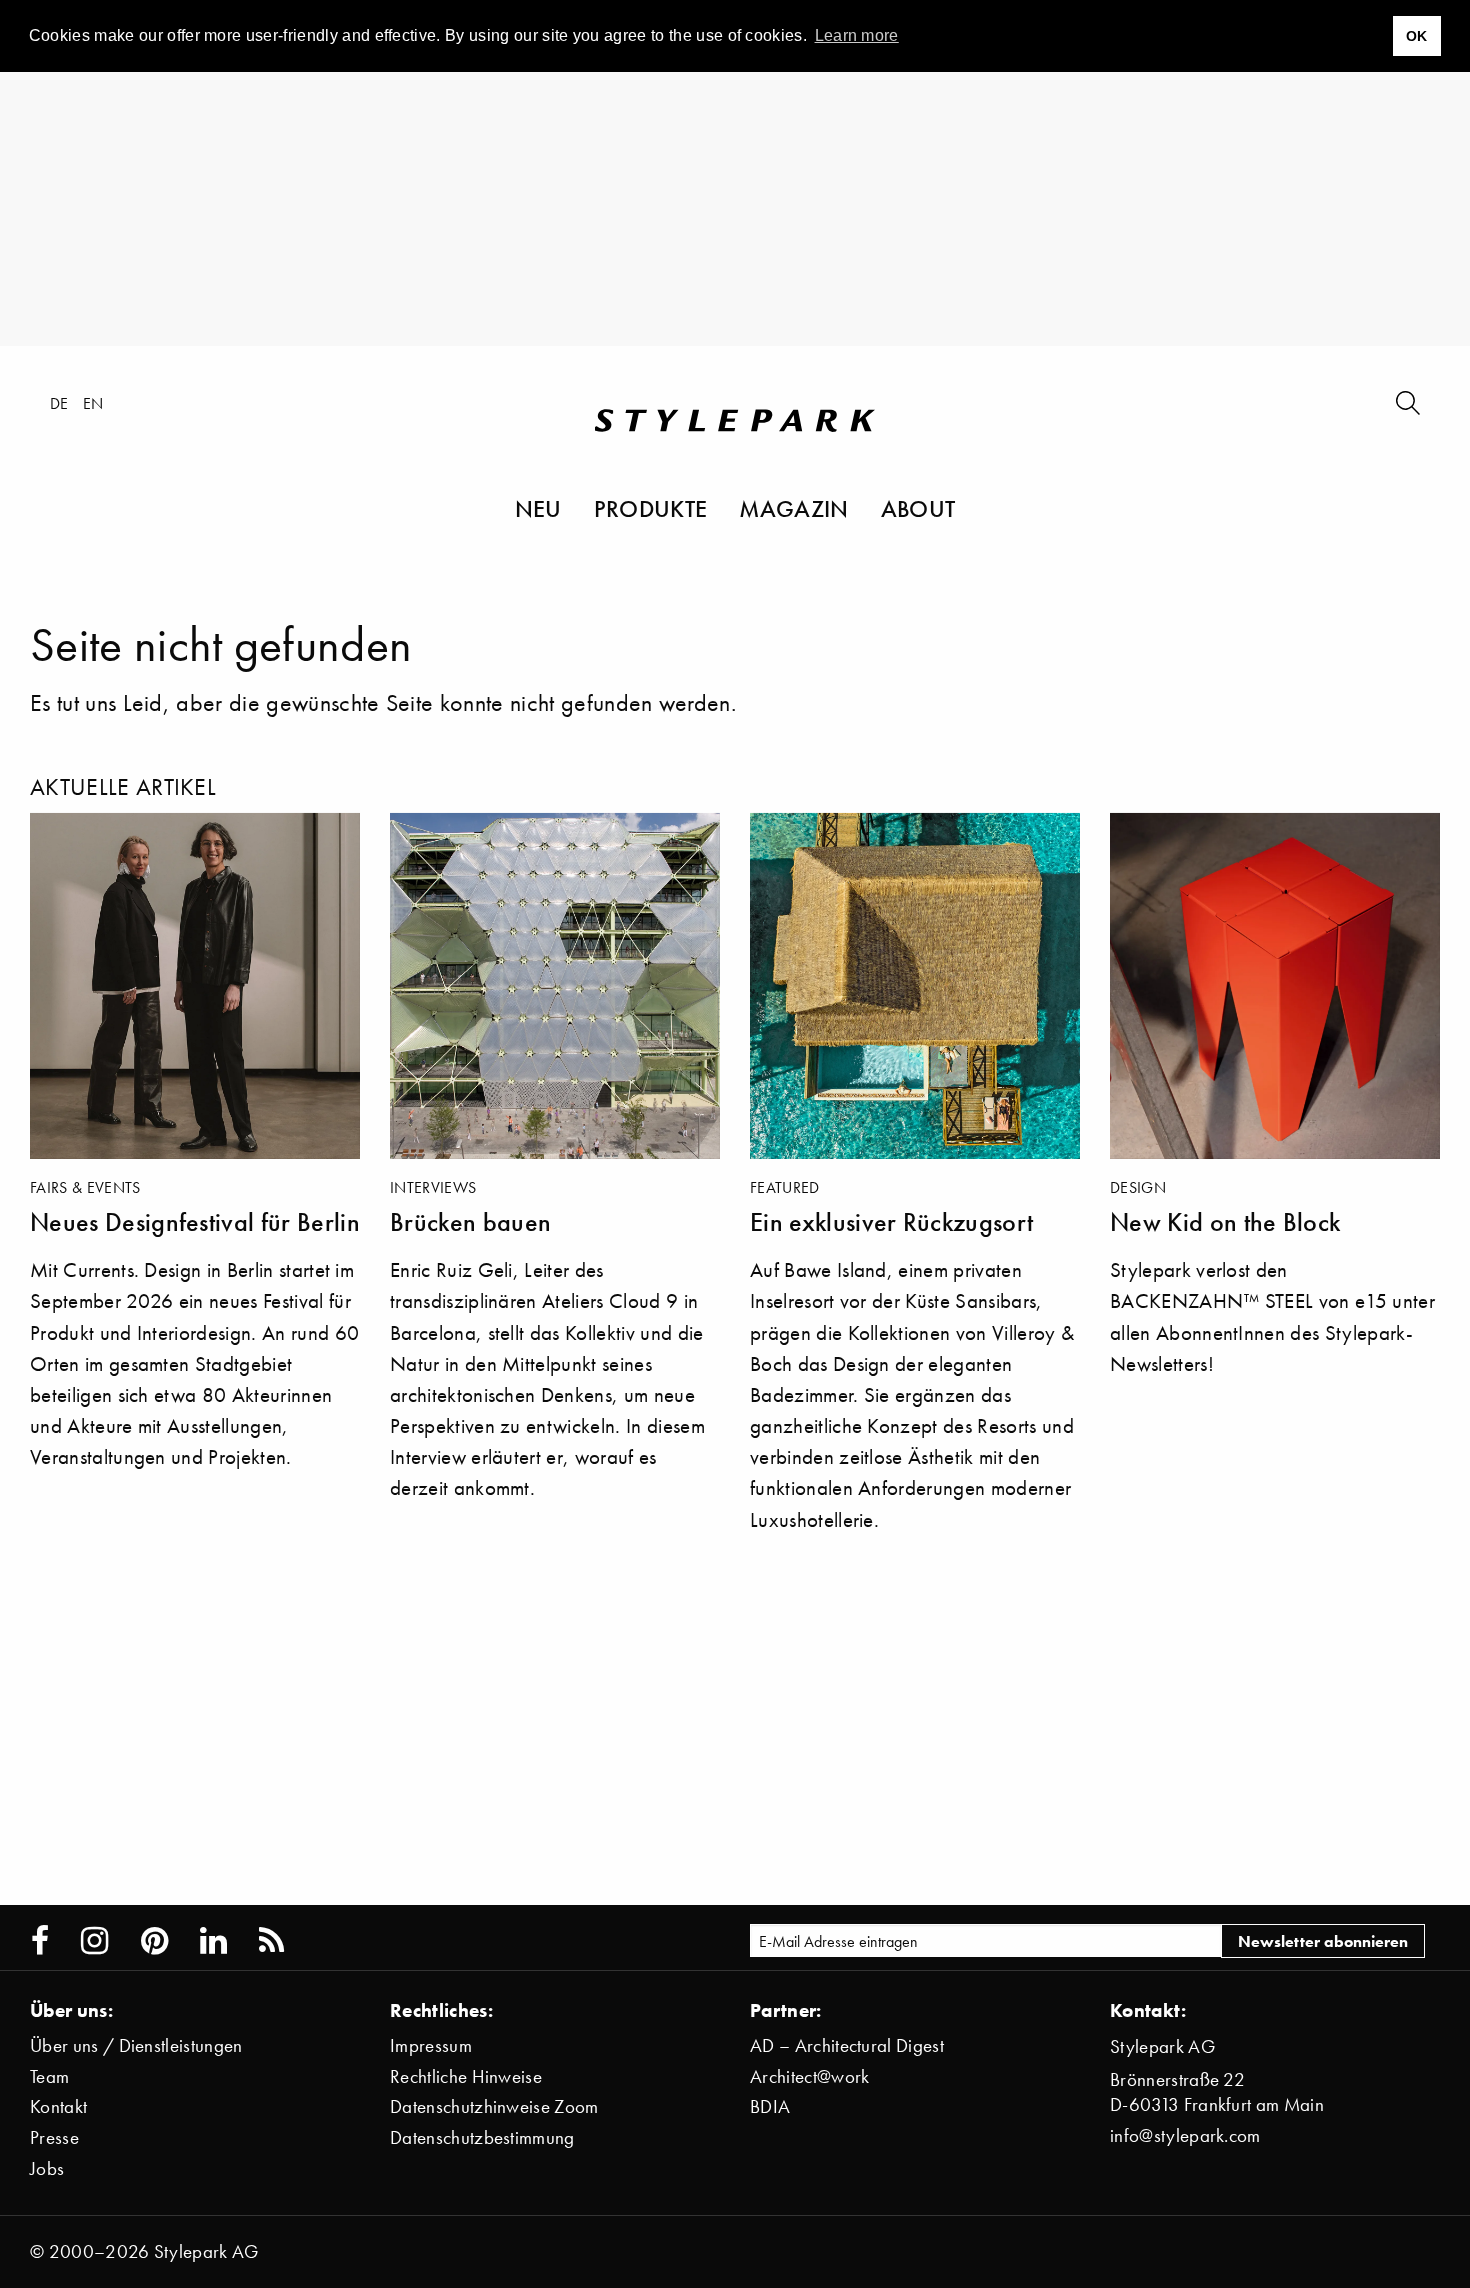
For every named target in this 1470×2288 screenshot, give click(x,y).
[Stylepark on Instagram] (94, 1941)
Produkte (651, 508)
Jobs (47, 2168)
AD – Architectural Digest (847, 2045)
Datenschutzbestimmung (482, 2137)
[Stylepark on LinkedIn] (213, 1941)
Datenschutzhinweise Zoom (494, 2106)
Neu (538, 508)
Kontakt (58, 2106)
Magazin (793, 508)
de (59, 403)
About (918, 508)
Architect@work (809, 2076)
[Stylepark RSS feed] (271, 1941)
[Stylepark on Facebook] (40, 1941)
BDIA (770, 2106)
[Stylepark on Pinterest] (154, 1941)
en (93, 403)
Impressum (431, 2045)
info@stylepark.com (1185, 2135)
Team (49, 2076)
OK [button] (1417, 36)
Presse (54, 2137)
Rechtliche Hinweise (466, 2076)
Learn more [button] (857, 35)
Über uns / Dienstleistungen (136, 2045)
